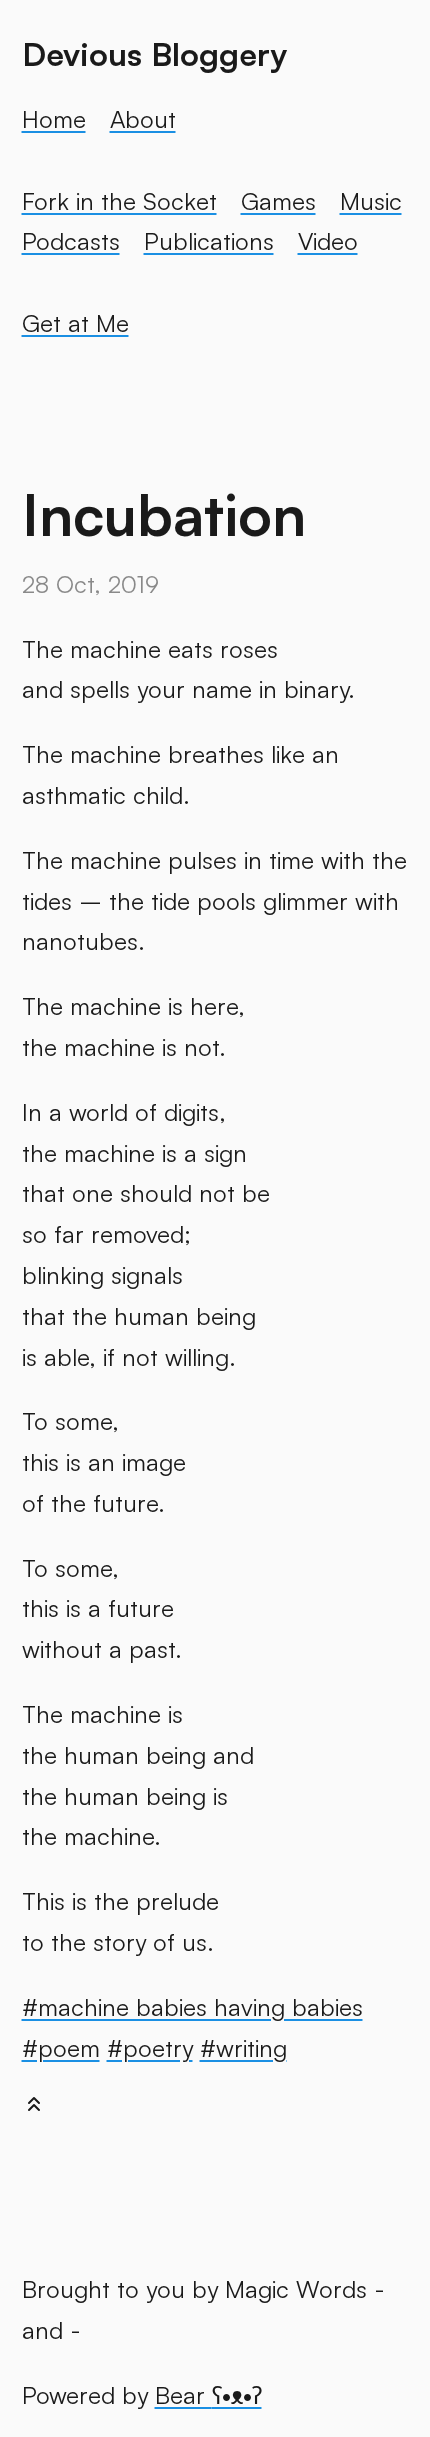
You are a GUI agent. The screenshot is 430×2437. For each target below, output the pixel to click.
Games (278, 201)
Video (328, 241)
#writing (243, 2048)
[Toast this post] (34, 2108)
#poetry (150, 2048)
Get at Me (75, 323)
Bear (208, 2395)
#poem (61, 2048)
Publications (209, 241)
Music (371, 201)
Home (54, 119)
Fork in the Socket (119, 201)
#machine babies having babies (192, 2007)
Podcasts (71, 241)
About (143, 119)
